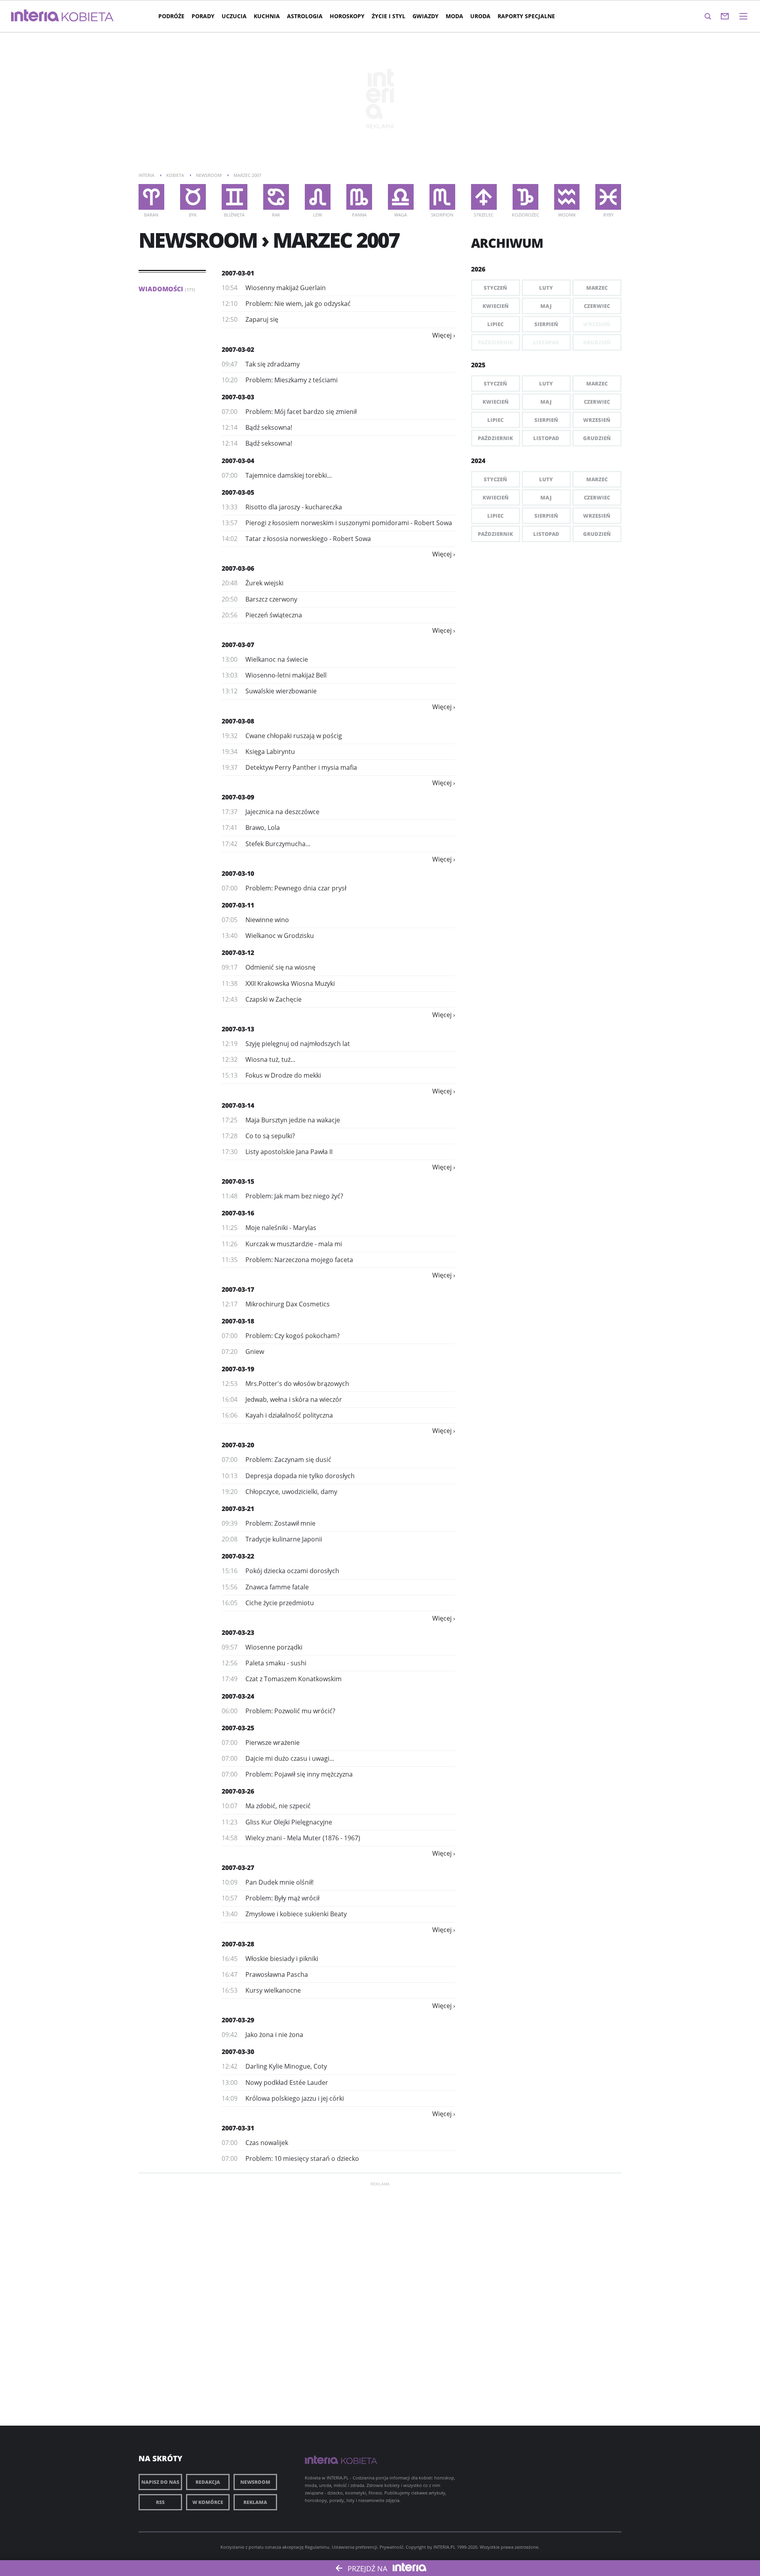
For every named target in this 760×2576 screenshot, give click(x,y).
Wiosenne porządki (274, 1647)
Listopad (546, 438)
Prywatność (391, 2547)
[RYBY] (608, 197)
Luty (546, 288)
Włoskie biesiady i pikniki (282, 1959)
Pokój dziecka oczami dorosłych (292, 1571)
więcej (442, 335)
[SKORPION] (442, 197)
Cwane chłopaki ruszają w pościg (294, 736)
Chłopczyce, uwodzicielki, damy (291, 1492)
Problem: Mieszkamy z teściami (292, 380)
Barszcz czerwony (271, 599)
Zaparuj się (262, 319)
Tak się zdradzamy (273, 364)
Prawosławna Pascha (277, 1974)
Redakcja (208, 2482)
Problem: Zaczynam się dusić (288, 1460)
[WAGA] (401, 197)
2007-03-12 (238, 953)
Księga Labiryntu (270, 752)
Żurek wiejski (264, 583)
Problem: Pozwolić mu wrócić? (290, 1711)
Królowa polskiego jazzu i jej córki (295, 2098)
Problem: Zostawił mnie (280, 1523)
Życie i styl (389, 16)
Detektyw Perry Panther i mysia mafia (301, 767)
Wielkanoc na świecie (277, 659)
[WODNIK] (567, 197)
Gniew (255, 1352)
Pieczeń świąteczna (274, 615)
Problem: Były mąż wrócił (282, 1898)
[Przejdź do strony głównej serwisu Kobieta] (88, 17)
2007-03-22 (238, 1556)
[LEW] (318, 197)
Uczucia (234, 16)
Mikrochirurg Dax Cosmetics (288, 1304)
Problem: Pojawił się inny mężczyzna (299, 1774)
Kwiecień (496, 306)
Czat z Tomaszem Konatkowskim (294, 1679)
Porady (203, 16)
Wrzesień (597, 420)
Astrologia (305, 16)
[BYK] (193, 197)
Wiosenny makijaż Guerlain (286, 288)
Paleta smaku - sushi (276, 1663)
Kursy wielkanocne (273, 1990)
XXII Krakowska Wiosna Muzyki (290, 983)
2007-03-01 (238, 273)
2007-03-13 (238, 1029)
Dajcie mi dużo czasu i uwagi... (290, 1758)
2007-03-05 (238, 492)
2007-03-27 (238, 1868)
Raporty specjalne (526, 16)
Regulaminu (317, 2547)
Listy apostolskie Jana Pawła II (289, 1152)
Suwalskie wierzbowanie (281, 691)
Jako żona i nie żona (274, 2035)
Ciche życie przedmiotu (280, 1603)
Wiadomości (167, 289)
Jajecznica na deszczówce (282, 812)
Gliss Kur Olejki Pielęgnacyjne (289, 1822)
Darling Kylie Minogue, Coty (286, 2066)
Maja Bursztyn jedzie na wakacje (293, 1120)
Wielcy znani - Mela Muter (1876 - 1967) (303, 1838)
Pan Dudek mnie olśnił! (279, 1882)
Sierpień (546, 324)
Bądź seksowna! (269, 427)
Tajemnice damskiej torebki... (289, 475)
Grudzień (597, 438)
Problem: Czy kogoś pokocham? (293, 1336)
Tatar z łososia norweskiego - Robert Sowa (308, 539)
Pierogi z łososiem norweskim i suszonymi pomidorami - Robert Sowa (349, 523)
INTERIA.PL (445, 2547)
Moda (454, 16)
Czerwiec (597, 306)
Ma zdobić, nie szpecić (278, 1806)
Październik (495, 438)
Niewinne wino (267, 920)
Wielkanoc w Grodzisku (280, 936)
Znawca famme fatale (277, 1587)
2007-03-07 (238, 645)
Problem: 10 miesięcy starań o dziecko (302, 2158)
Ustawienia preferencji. (355, 2547)
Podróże (171, 16)
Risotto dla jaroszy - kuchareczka (294, 507)
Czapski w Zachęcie (274, 999)
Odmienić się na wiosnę (280, 967)
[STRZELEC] (484, 197)
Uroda (480, 16)
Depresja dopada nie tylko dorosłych (300, 1476)
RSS (160, 2502)
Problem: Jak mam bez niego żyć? (294, 1196)
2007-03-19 (238, 1369)
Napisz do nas (160, 2482)
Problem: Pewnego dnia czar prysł (296, 888)
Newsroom (255, 2482)
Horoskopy (347, 16)
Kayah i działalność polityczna (289, 1415)
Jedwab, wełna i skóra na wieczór (294, 1399)
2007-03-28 (238, 1944)
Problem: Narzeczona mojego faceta (299, 1260)
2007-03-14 (238, 1105)
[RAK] (276, 197)
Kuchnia (267, 16)
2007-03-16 (238, 1213)
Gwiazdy (426, 16)
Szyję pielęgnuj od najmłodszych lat (298, 1044)
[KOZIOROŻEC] (525, 197)
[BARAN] (151, 197)
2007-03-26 (238, 1791)
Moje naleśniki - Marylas (281, 1228)
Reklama (255, 2502)
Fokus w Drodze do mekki (283, 1075)
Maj (546, 306)
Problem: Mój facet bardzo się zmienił (301, 412)
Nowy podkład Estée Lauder (287, 2082)
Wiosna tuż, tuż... (270, 1059)
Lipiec (495, 324)
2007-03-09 (238, 797)
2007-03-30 (238, 2052)
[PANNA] (359, 197)
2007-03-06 (238, 568)
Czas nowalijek (267, 2143)
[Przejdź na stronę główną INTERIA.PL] (35, 16)
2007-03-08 (238, 721)
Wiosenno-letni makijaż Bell (286, 675)
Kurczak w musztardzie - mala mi (294, 1244)
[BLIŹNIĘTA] (235, 197)
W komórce (208, 2502)
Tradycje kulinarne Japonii (284, 1539)
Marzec (597, 288)
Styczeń (495, 288)
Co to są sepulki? (270, 1136)
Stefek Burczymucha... (278, 844)
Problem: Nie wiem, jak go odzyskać (298, 304)
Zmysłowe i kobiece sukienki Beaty (296, 1914)
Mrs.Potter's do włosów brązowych (297, 1384)
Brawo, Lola (263, 828)
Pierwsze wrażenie (273, 1743)
